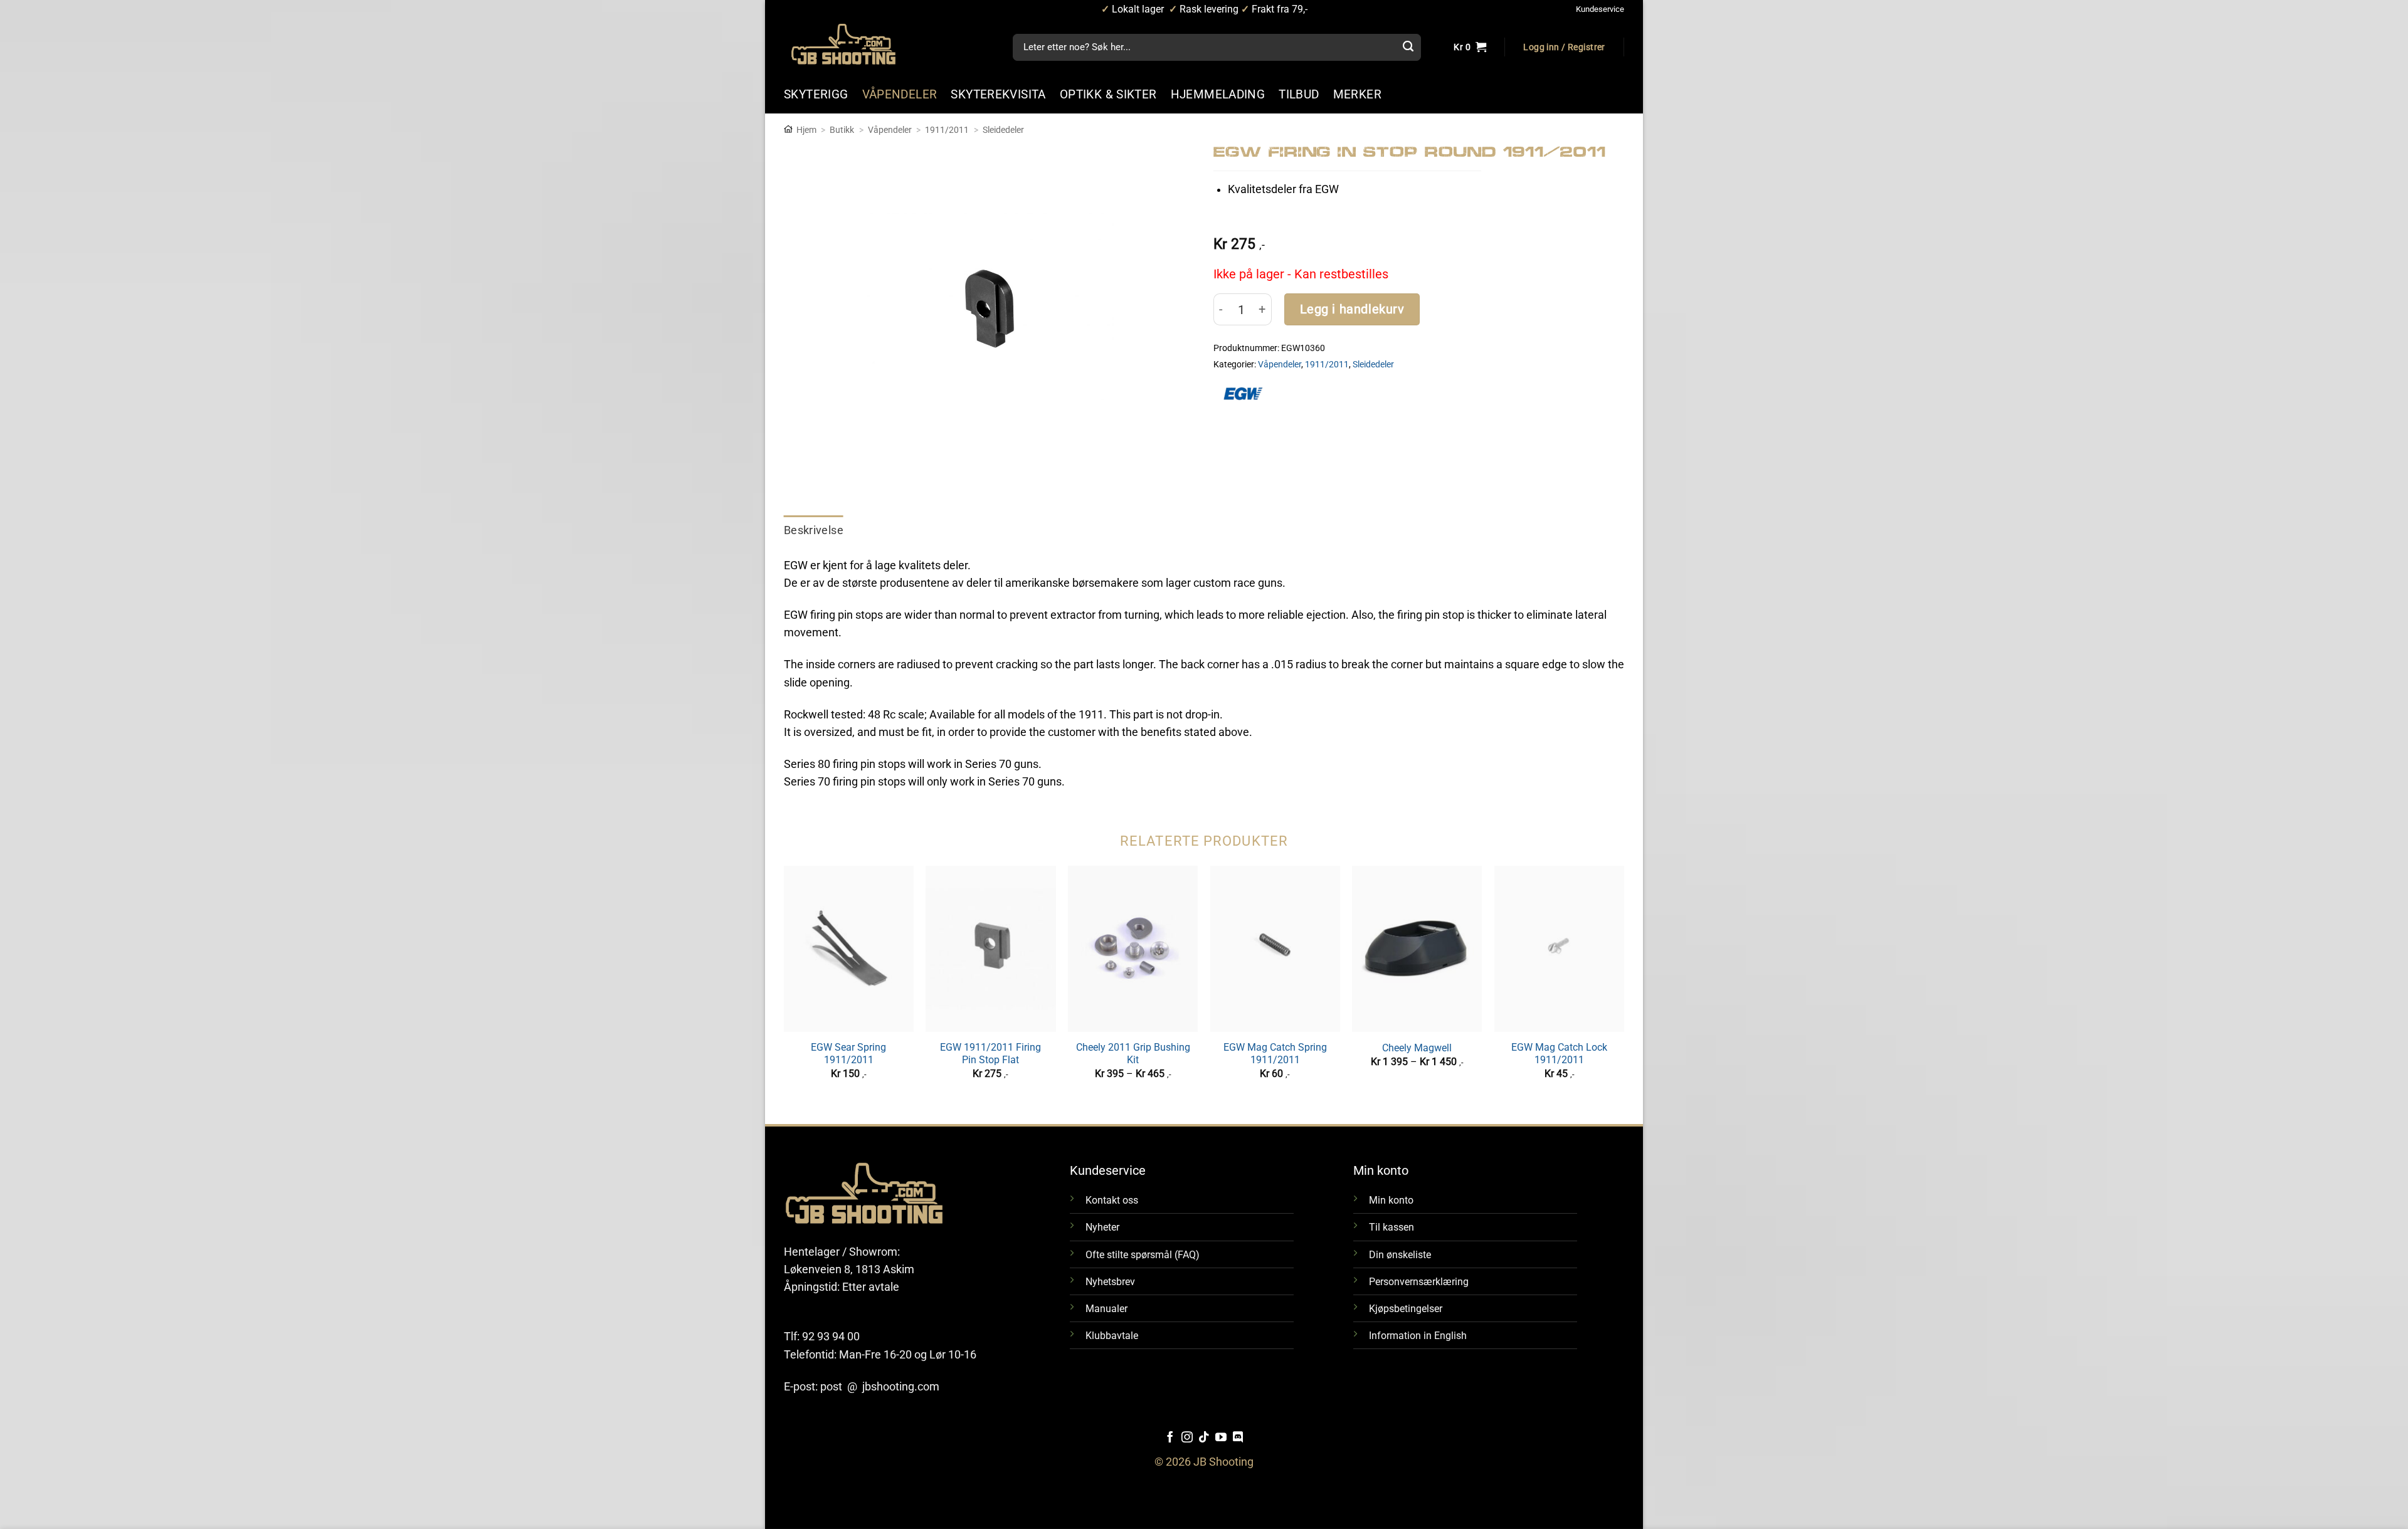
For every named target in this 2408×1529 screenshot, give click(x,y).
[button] (1564, 48)
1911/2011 (947, 130)
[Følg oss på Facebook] (1170, 1438)
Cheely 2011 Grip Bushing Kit (1133, 1054)
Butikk (842, 130)
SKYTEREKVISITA (998, 94)
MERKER (1357, 94)
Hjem (806, 130)
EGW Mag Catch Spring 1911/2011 (1275, 1054)
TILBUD (1299, 94)
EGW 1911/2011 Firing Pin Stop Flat (990, 1054)
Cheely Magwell (1417, 1048)
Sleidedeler (1003, 130)
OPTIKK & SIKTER (1108, 94)
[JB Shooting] (856, 44)
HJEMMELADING (1218, 94)
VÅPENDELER (900, 94)
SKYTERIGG (816, 94)
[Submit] (1408, 48)
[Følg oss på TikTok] (1204, 1438)
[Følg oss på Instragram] (1187, 1438)
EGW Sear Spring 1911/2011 (848, 1054)
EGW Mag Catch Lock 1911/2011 (1559, 1054)
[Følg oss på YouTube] (1221, 1438)
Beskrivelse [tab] (814, 530)
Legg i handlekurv (1352, 309)
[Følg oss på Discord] (1238, 1438)
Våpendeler (890, 130)
